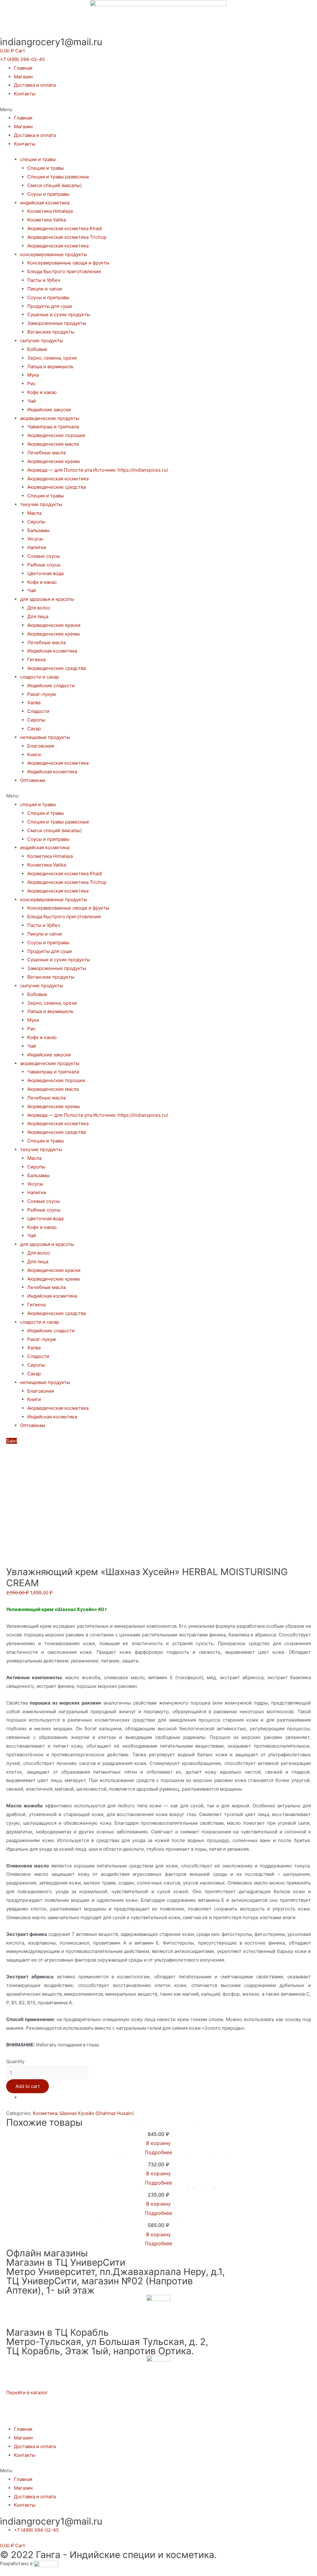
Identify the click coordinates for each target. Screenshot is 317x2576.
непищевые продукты (45, 737)
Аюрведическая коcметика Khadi (65, 228)
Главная (23, 68)
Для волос (39, 608)
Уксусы (35, 539)
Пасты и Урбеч (44, 280)
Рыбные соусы (44, 565)
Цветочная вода (45, 573)
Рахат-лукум (41, 694)
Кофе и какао (42, 392)
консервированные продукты (54, 254)
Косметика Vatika (47, 220)
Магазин (23, 77)
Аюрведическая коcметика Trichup (67, 237)
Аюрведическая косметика (58, 246)
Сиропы (36, 522)
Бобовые (37, 349)
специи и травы (38, 159)
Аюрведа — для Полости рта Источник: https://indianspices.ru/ (98, 470)
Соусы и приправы (48, 194)
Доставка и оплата (35, 85)
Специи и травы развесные (58, 177)
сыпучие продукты (41, 341)
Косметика (45, 2113)
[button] (22, 59)
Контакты (25, 94)
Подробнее (158, 2152)
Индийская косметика (52, 651)
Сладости (38, 711)
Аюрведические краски (54, 625)
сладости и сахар (40, 677)
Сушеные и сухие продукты (59, 314)
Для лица (38, 616)
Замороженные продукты (57, 323)
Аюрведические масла (53, 444)
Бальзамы (38, 530)
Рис (31, 384)
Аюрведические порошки (56, 435)
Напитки (37, 547)
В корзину (158, 2143)
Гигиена (36, 659)
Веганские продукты (51, 332)
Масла (34, 513)
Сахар (34, 729)
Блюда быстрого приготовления (64, 271)
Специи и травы (46, 168)
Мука (33, 375)
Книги (34, 755)
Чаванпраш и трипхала (53, 427)
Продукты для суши (50, 306)
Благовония (41, 746)
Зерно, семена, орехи (52, 358)
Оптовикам (33, 780)
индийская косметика (45, 203)
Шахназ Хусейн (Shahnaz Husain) (97, 2113)
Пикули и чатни (45, 289)
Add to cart (28, 2086)
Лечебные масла (46, 453)
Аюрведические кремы (54, 461)
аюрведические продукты (50, 418)
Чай (32, 401)
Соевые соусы (43, 556)
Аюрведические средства (56, 487)
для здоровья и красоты (47, 599)
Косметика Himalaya (50, 211)
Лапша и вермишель (50, 367)
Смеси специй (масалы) (54, 185)
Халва (34, 703)
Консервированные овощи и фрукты (68, 263)
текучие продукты (41, 504)
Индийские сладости (51, 685)
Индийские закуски (49, 410)
